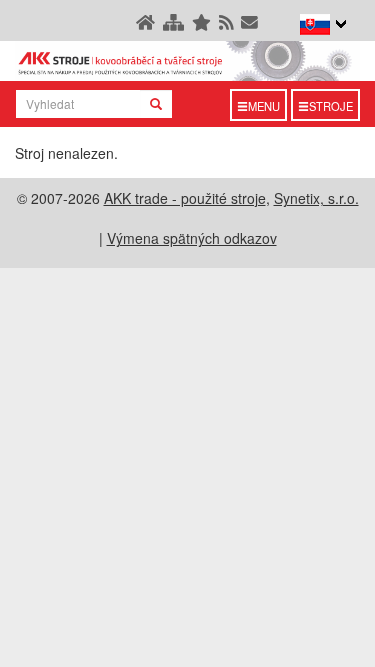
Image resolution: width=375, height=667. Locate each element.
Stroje (331, 106)
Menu (264, 106)
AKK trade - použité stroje (185, 198)
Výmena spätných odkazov (192, 238)
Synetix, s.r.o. (316, 198)
